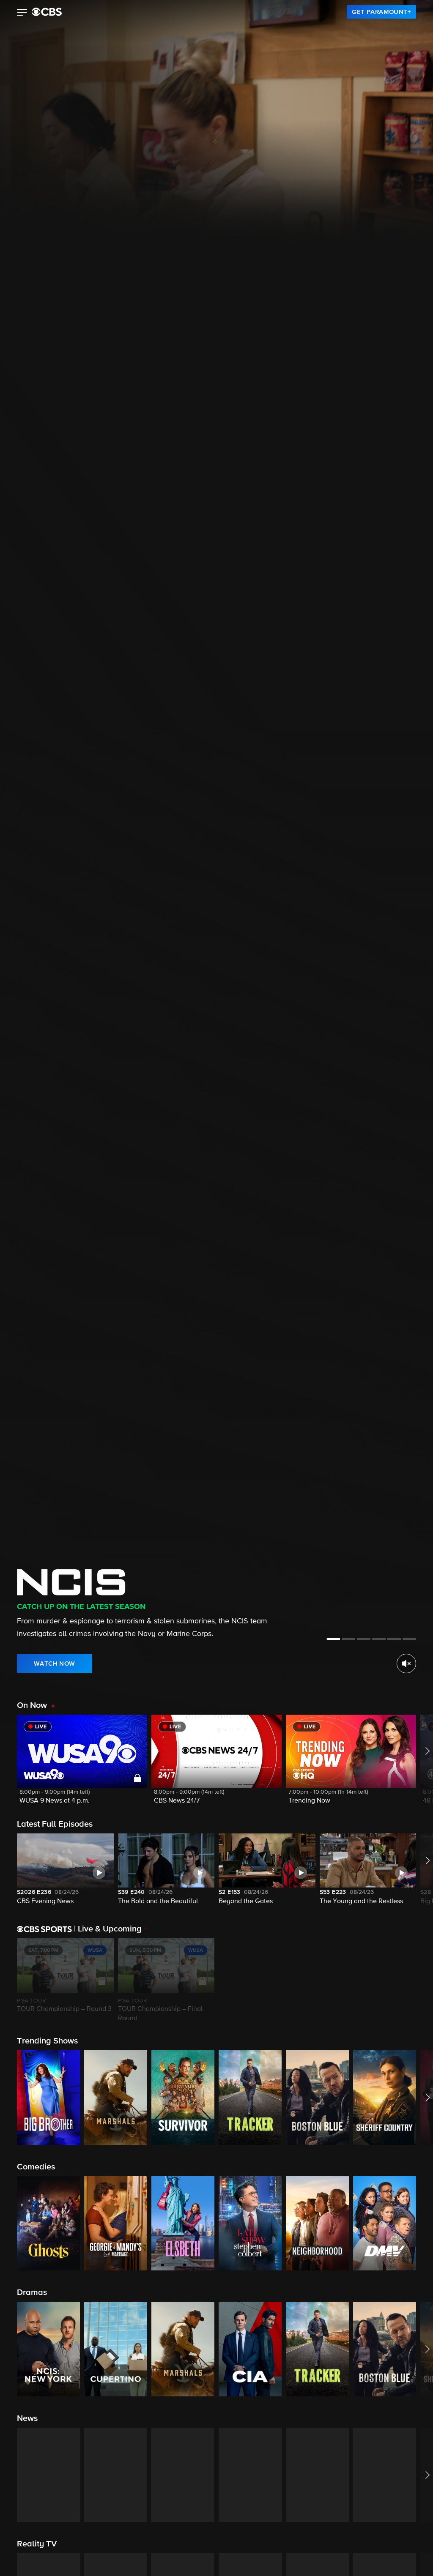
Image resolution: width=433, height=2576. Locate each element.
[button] (22, 13)
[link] (381, 12)
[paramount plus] (47, 12)
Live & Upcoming (108, 1929)
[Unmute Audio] (406, 1664)
